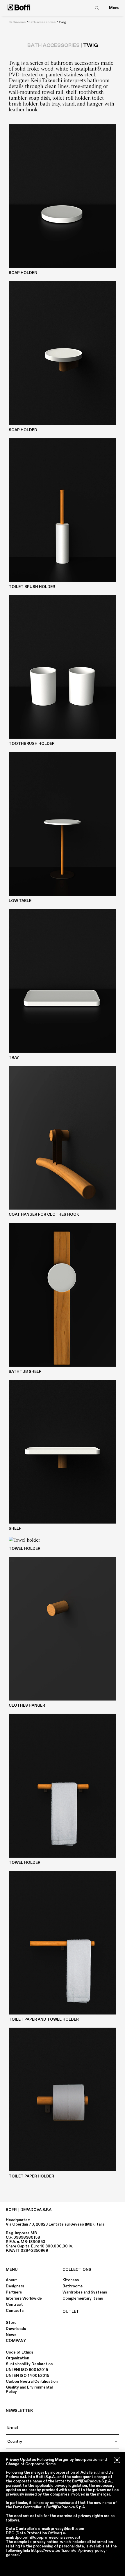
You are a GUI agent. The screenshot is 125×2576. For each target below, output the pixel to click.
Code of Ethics (19, 2352)
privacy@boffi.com (67, 2529)
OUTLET (71, 2312)
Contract (14, 2305)
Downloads (16, 2329)
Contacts (15, 2311)
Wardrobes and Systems (85, 2292)
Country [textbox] (15, 2442)
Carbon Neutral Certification (32, 2382)
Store (11, 2323)
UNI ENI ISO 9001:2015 (27, 2370)
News (11, 2335)
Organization (17, 2358)
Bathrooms (17, 22)
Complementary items (83, 2298)
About (11, 2280)
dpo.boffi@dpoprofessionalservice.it (48, 2538)
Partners (14, 2292)
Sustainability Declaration (29, 2364)
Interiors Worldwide (24, 2298)
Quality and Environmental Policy (29, 2390)
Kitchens (71, 2280)
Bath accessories (42, 22)
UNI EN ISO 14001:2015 (27, 2376)
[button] (117, 2460)
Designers (15, 2286)
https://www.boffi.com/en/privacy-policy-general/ (56, 2553)
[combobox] (63, 2442)
